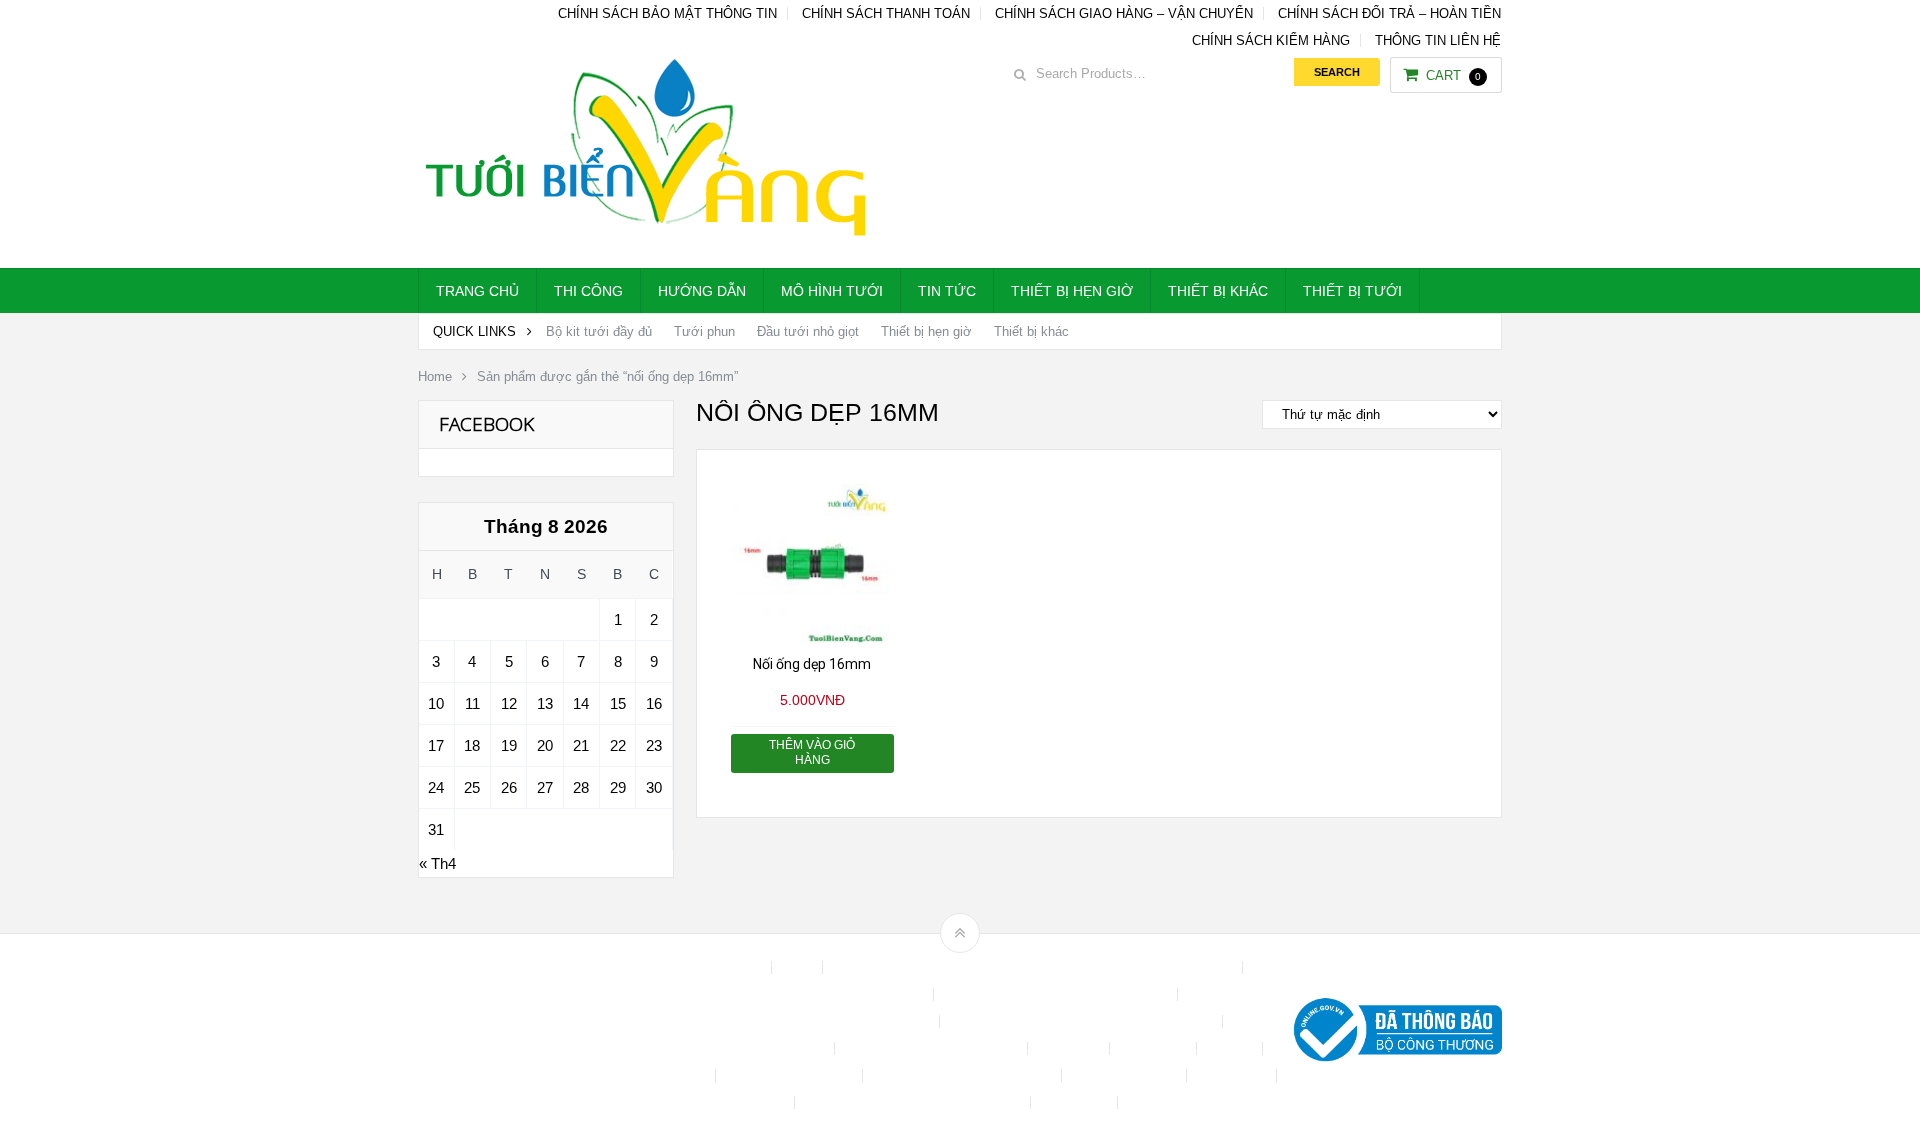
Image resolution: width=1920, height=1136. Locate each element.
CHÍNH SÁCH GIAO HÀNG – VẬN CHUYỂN (1124, 13)
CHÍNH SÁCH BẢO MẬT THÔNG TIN (667, 13)
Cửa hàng (1070, 1048)
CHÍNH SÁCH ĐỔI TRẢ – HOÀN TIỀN (1389, 13)
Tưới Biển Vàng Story (1196, 1102)
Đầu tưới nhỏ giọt (808, 331)
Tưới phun (704, 331)
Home (435, 376)
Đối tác (1231, 1048)
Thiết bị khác (1218, 291)
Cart (1453, 75)
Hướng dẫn (702, 291)
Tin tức (947, 291)
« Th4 (437, 863)
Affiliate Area (724, 967)
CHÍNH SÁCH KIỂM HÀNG (1271, 40)
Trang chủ (477, 291)
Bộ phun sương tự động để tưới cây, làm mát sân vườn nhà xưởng (1034, 967)
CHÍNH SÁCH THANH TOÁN (886, 13)
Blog (799, 967)
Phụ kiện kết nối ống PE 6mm (964, 1075)
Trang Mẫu (1076, 1102)
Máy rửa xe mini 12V (791, 1075)
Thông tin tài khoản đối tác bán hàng (914, 1102)
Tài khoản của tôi (1126, 1075)
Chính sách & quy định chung (837, 994)
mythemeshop (521, 1034)
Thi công (588, 291)
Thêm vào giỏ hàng (812, 753)
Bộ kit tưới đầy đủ (599, 331)
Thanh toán (1233, 1075)
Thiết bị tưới (1352, 291)
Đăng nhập (1155, 1048)
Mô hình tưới (832, 291)
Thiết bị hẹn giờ (1072, 291)
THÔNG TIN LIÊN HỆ (1438, 40)
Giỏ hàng (679, 1075)
